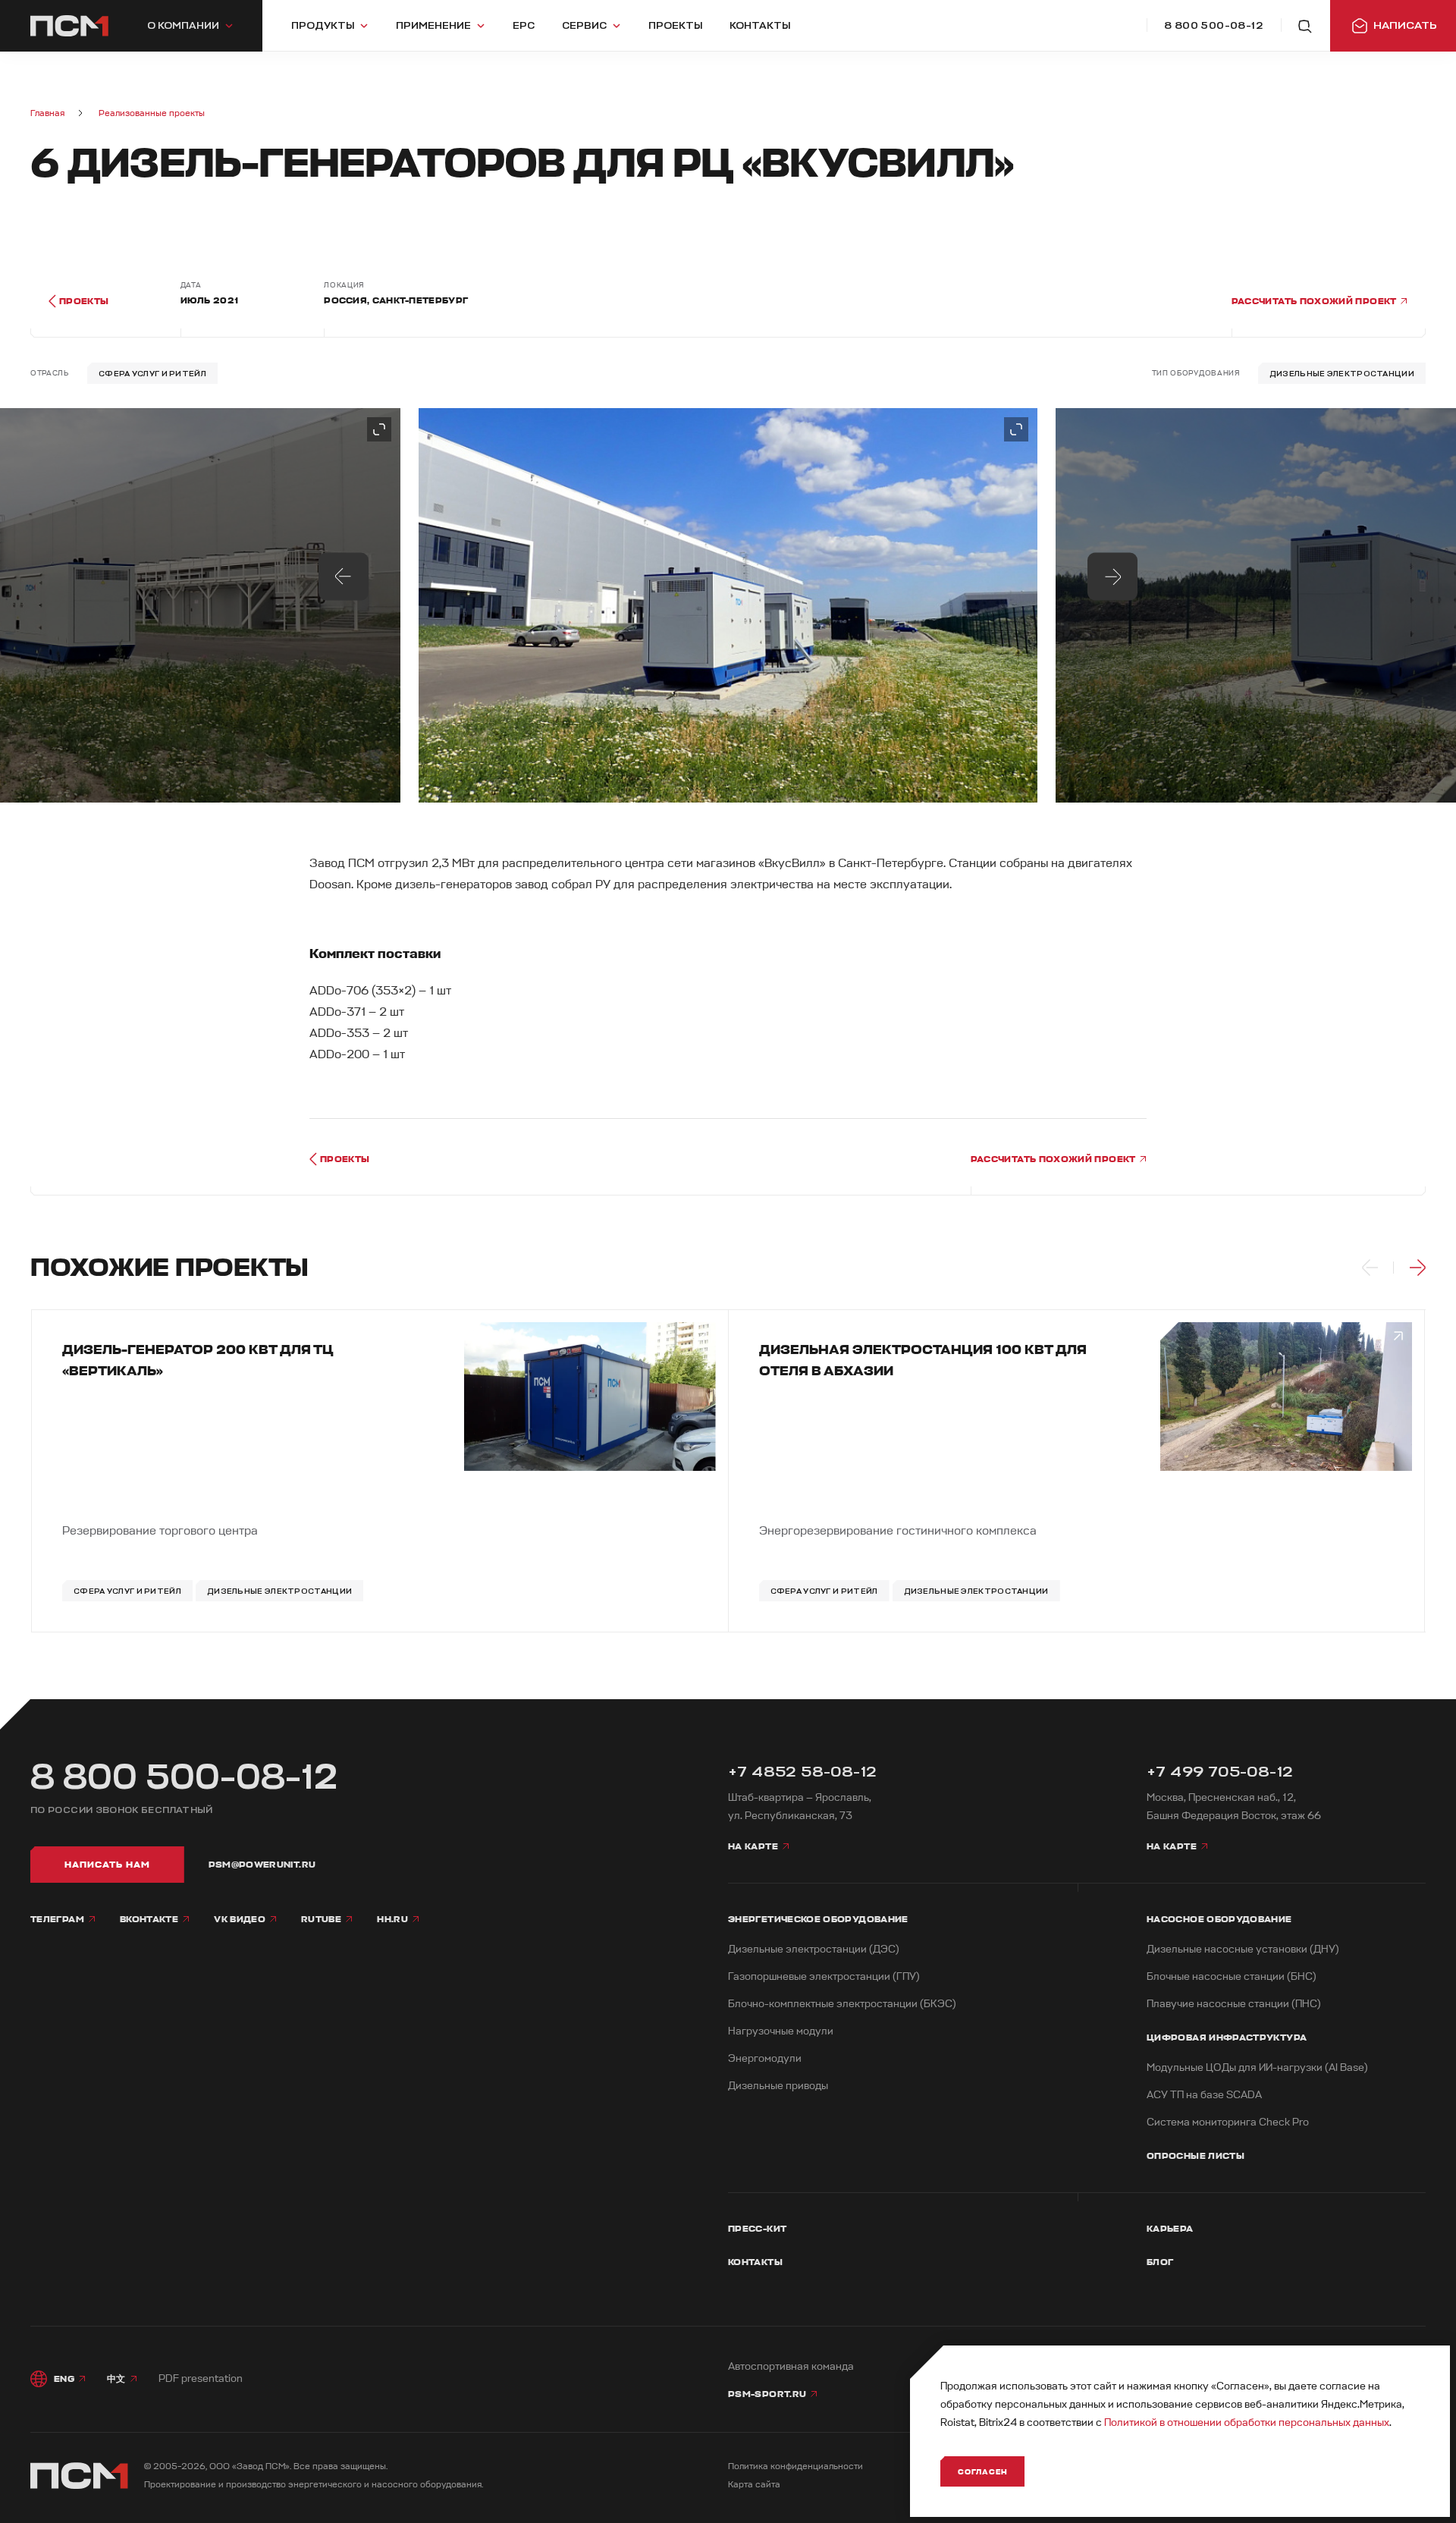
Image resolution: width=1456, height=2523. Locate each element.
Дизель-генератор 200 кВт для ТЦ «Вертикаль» (198, 1360)
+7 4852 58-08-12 (802, 1772)
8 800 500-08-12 (184, 1777)
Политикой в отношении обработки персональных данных (1247, 2422)
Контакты (755, 2262)
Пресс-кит (757, 2229)
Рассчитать (1315, 301)
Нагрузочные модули (781, 2031)
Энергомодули (765, 2058)
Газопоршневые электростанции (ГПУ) (824, 1976)
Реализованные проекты (152, 113)
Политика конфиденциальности (795, 2466)
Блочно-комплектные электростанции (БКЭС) (842, 2004)
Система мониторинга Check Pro (1228, 2122)
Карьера (1170, 2229)
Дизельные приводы (778, 2086)
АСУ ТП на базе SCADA (1204, 2095)
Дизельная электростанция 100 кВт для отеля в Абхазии (923, 1360)
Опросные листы (1196, 2156)
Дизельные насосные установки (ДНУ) (1243, 1949)
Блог (1160, 2262)
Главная (47, 113)
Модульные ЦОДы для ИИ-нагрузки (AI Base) (1257, 2067)
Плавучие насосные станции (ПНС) (1234, 2004)
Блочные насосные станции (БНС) (1232, 1976)
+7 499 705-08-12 (1220, 1772)
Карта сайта (754, 2485)
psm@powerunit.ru (262, 1865)
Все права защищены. (340, 2466)
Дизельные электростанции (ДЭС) (814, 1949)
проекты (84, 301)
